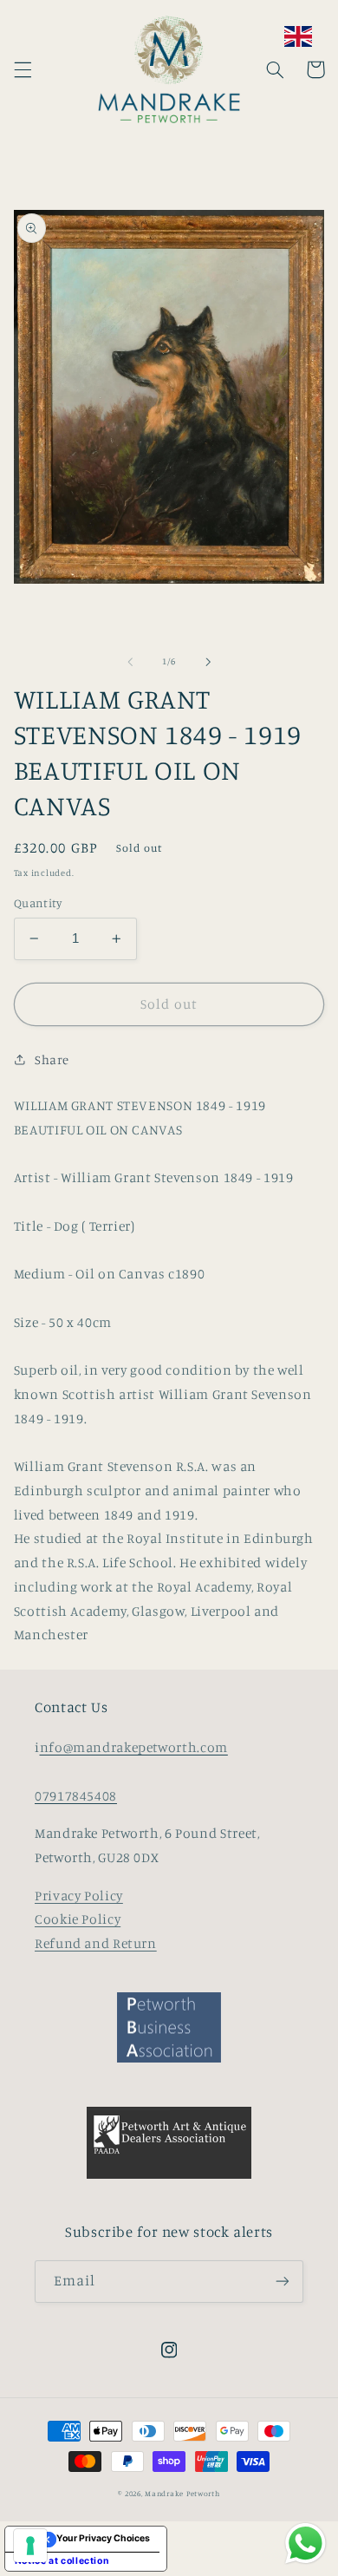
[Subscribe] (283, 2282)
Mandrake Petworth (182, 2493)
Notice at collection (62, 2561)
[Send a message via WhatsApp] (305, 2543)
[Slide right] (208, 662)
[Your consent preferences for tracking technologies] (30, 2546)
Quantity (38, 903)
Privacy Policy (79, 1896)
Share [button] (52, 1059)
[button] (23, 69)
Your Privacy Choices (103, 2538)
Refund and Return (96, 1943)
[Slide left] (130, 662)
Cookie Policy (78, 1919)
